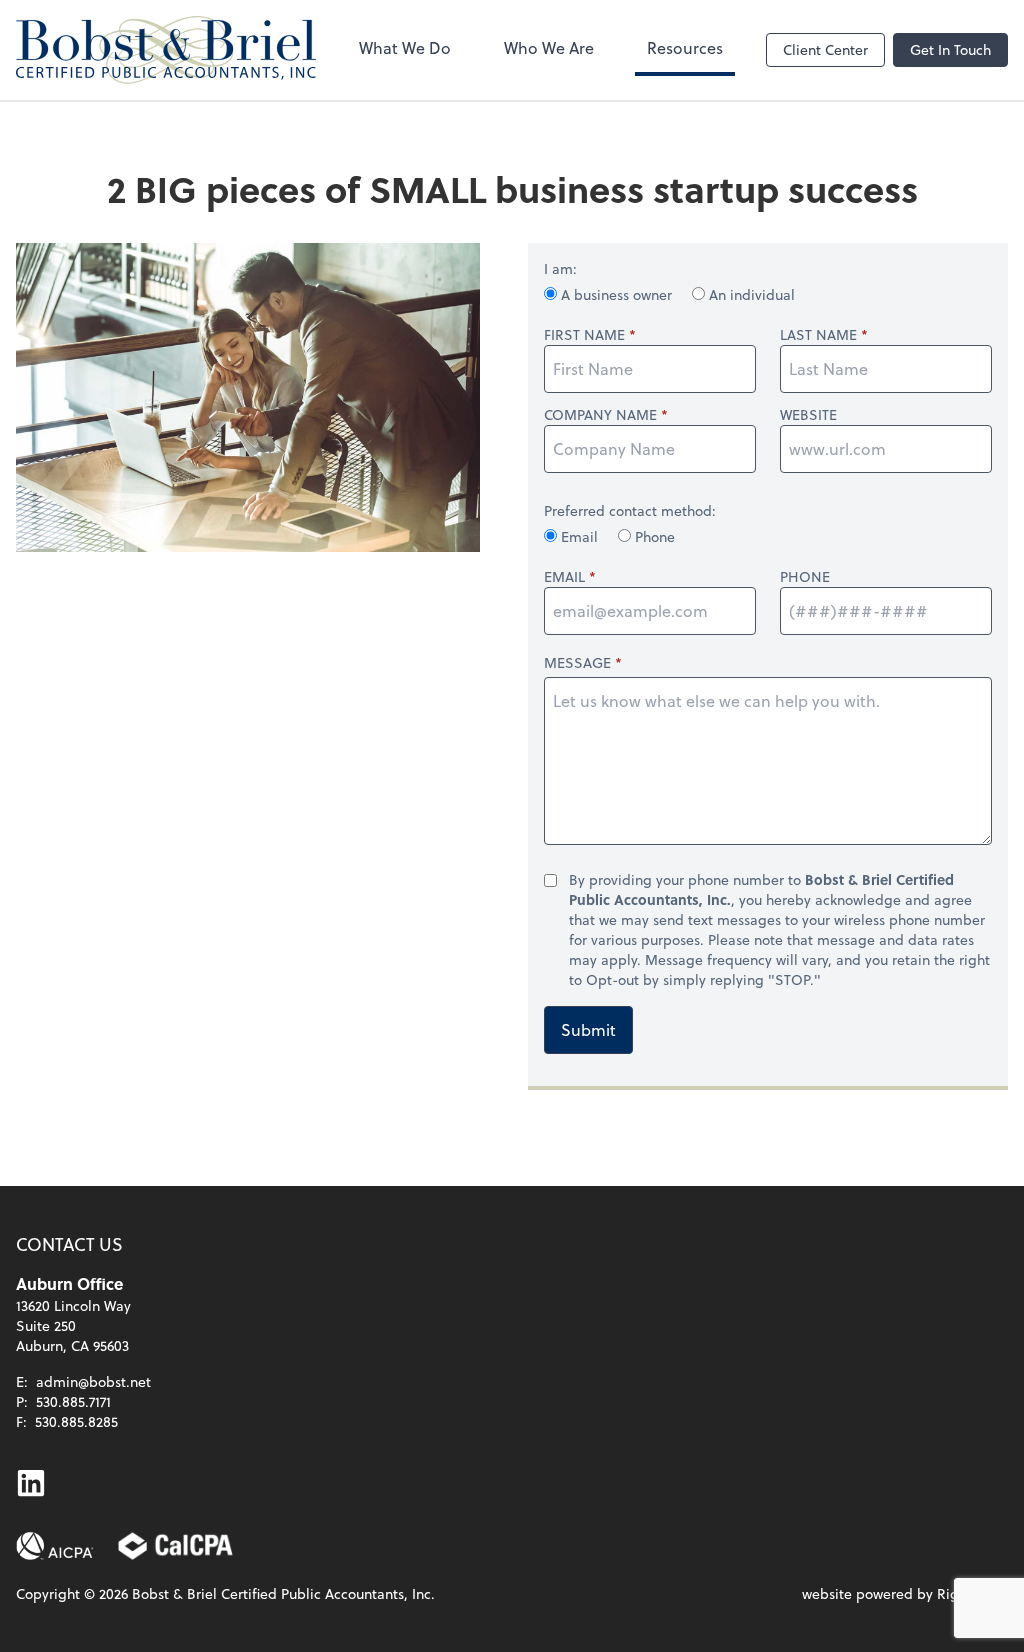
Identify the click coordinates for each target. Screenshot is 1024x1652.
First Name (584, 335)
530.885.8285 (76, 1421)
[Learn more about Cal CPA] (176, 1546)
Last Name (818, 335)
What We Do (405, 47)
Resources (685, 47)
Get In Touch (950, 49)
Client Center (825, 49)
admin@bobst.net (93, 1381)
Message (577, 662)
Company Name (600, 415)
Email (579, 536)
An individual (750, 294)
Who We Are (549, 47)
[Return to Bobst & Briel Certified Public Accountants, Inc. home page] (166, 50)
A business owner (616, 294)
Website (808, 415)
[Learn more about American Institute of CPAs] (55, 1546)
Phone (653, 536)
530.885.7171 (73, 1401)
